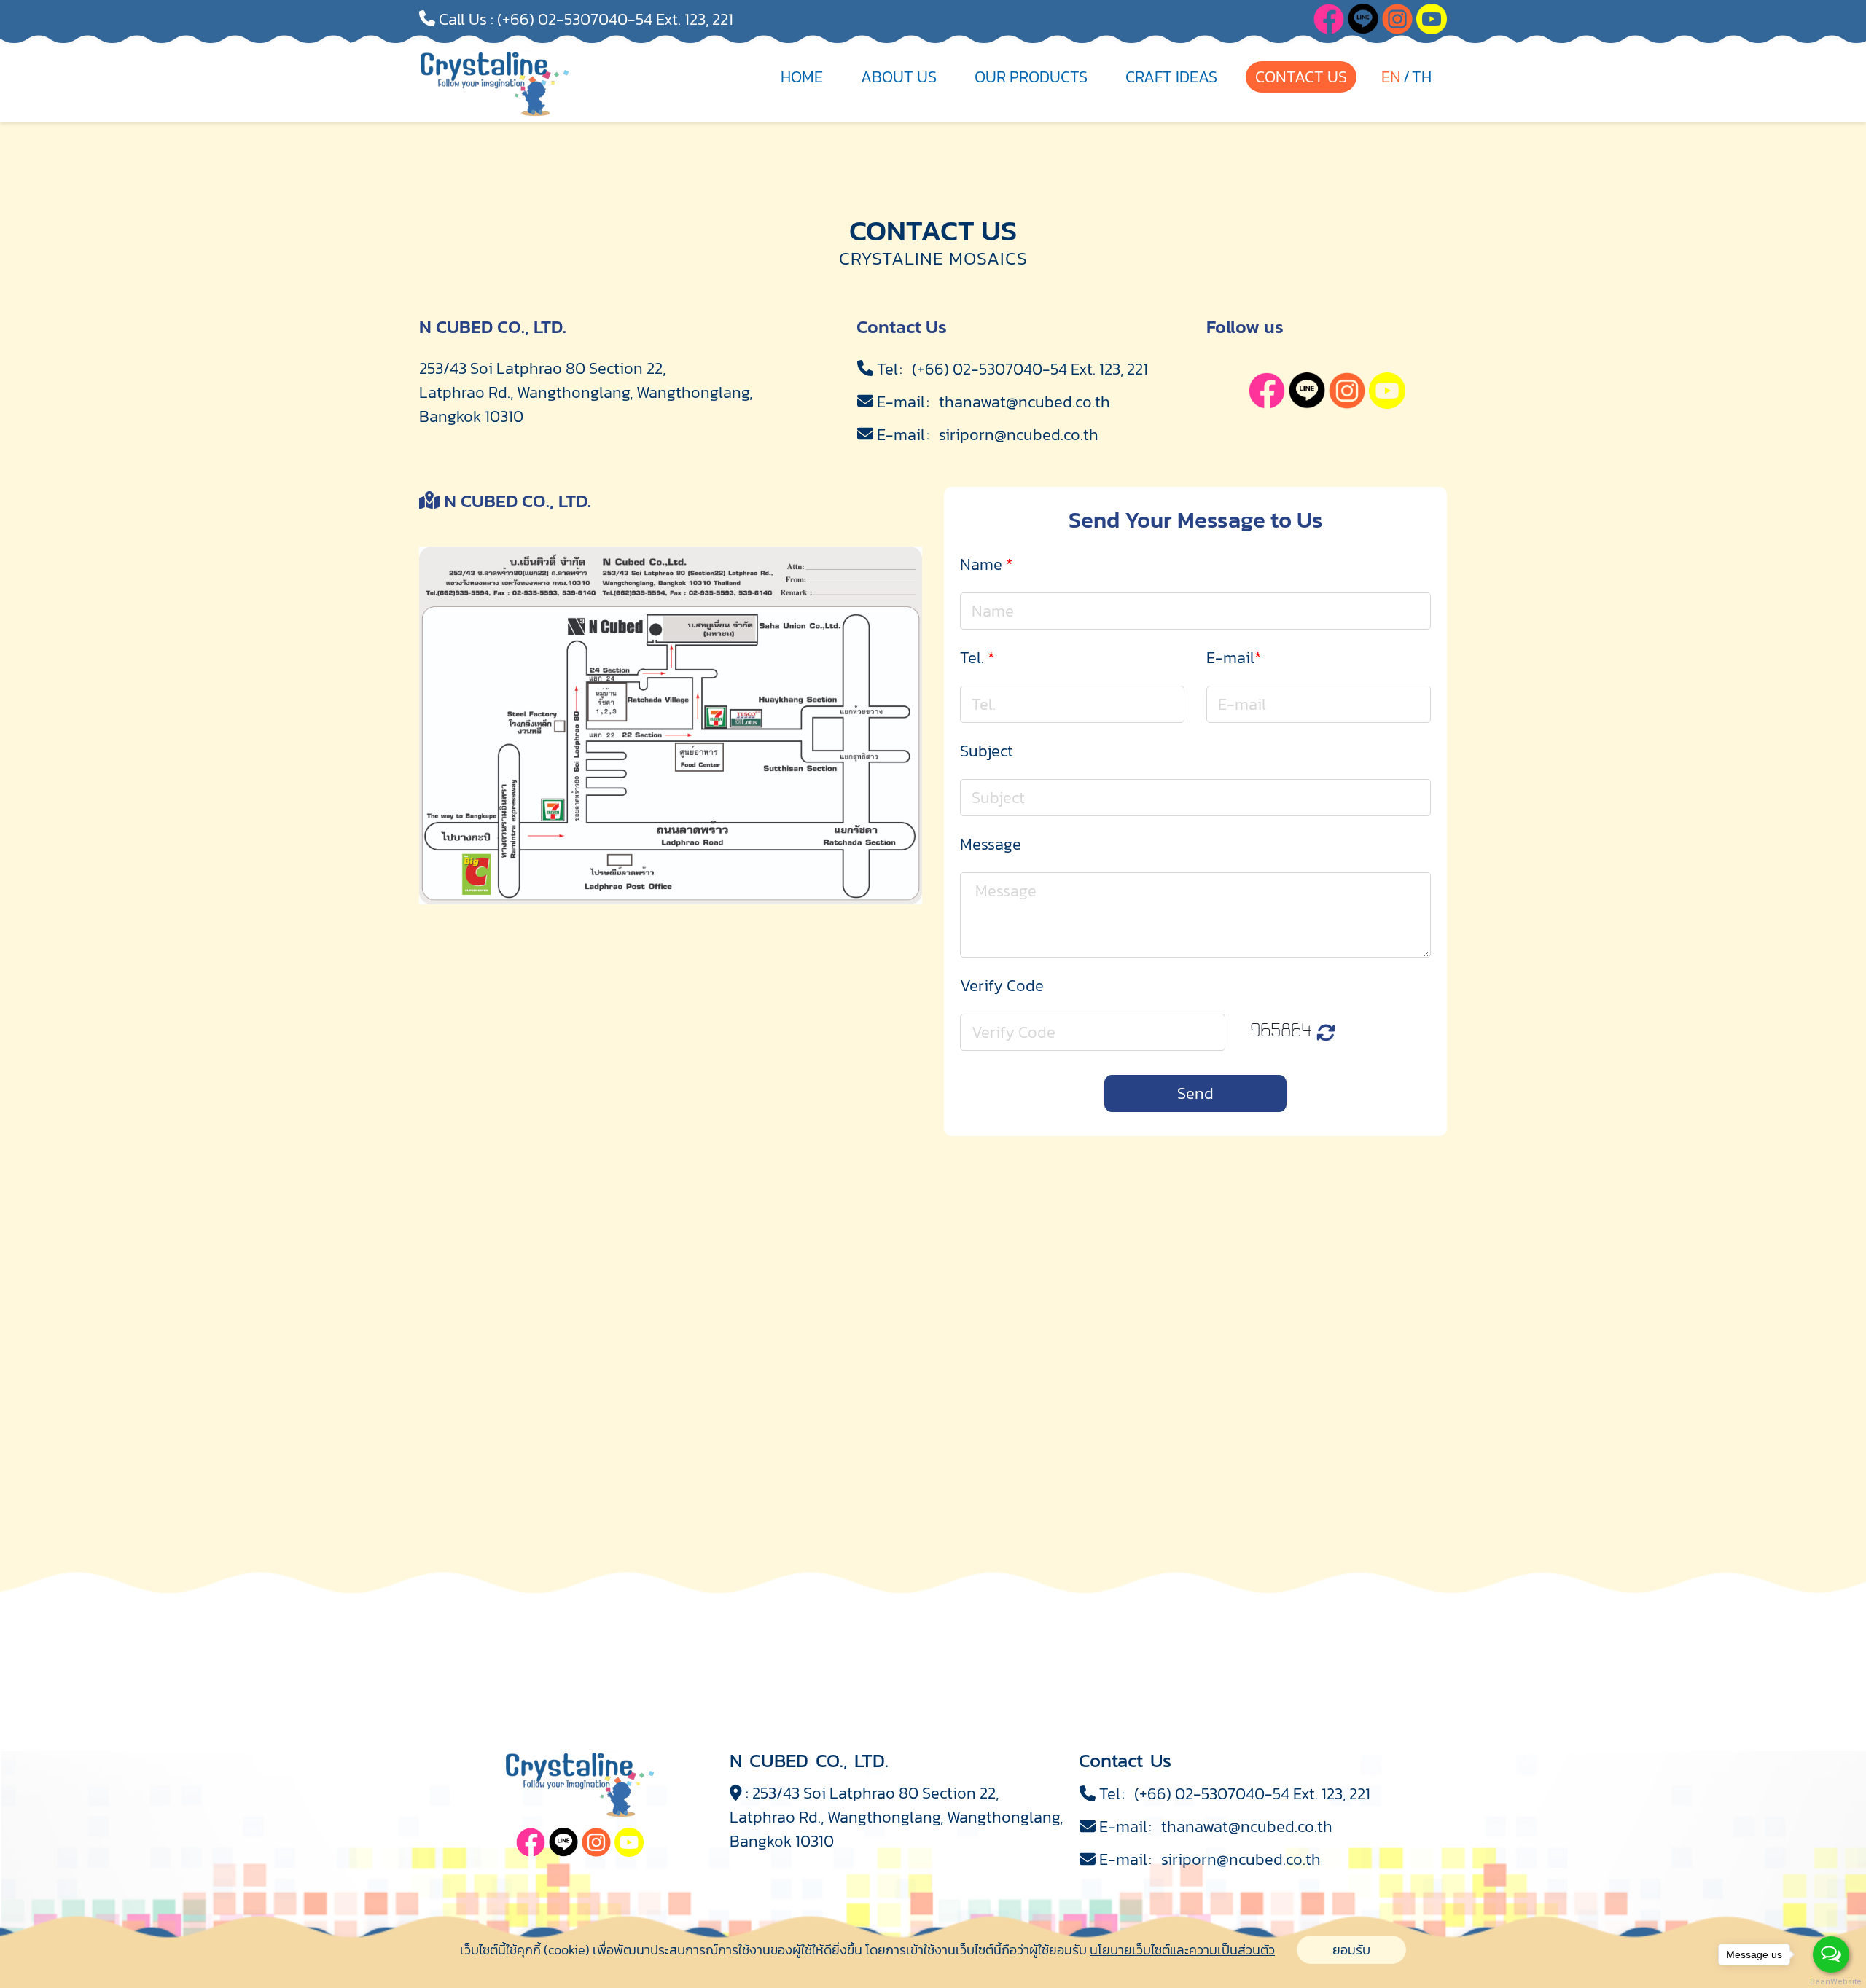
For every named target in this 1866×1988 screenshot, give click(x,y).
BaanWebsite (1832, 1982)
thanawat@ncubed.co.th (1024, 402)
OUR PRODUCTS (1031, 77)
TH (1422, 77)
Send (1195, 1093)
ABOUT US (899, 77)
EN (1391, 77)
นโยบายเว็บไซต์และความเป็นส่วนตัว (1182, 1950)
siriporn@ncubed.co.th (1019, 435)
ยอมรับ (1351, 1950)
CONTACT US (1301, 77)
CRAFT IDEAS (1171, 77)
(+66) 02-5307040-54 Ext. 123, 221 (615, 19)
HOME (802, 77)
